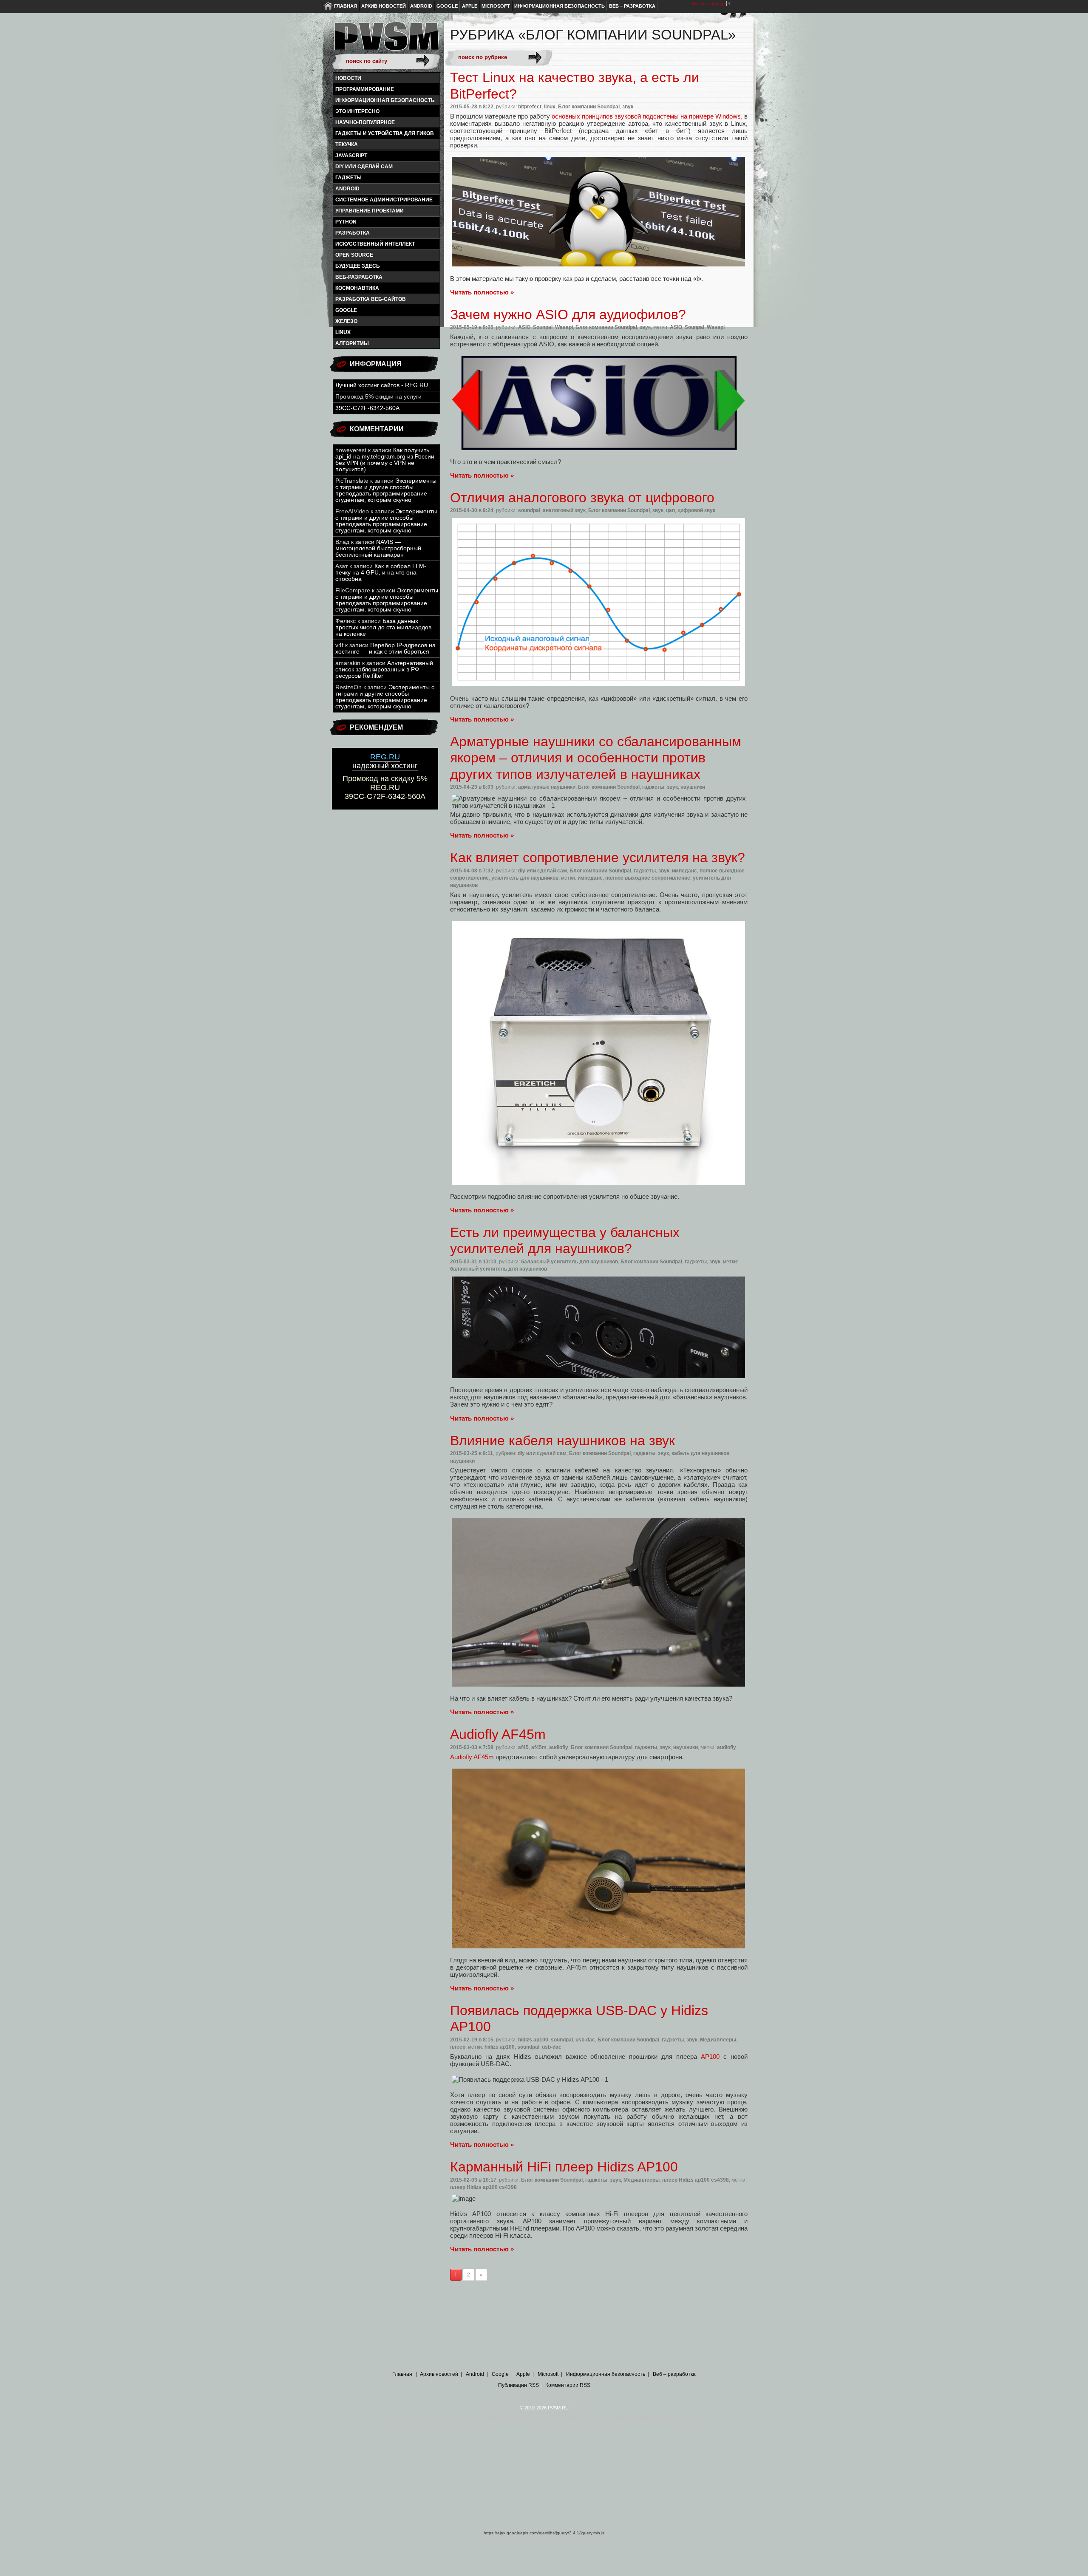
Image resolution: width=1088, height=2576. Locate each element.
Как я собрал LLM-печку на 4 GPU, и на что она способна (381, 573)
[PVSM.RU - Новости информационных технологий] (386, 40)
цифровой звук (696, 510)
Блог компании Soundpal (589, 107)
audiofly (559, 1747)
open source (354, 255)
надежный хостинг (385, 761)
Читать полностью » (482, 292)
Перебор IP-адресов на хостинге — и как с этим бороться (385, 648)
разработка (353, 233)
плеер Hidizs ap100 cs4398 (696, 2180)
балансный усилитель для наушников (569, 1262)
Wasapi (564, 327)
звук (628, 107)
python (346, 222)
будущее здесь (358, 266)
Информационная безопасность (560, 6)
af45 (523, 1747)
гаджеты (348, 178)
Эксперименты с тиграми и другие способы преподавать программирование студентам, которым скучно (386, 490)
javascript (351, 156)
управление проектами (370, 211)
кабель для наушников (700, 1453)
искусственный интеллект (375, 244)
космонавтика (357, 288)
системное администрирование (384, 200)
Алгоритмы (352, 343)
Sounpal (543, 327)
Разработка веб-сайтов (371, 299)
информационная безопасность (385, 100)
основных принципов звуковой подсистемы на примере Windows (646, 116)
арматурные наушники (547, 787)
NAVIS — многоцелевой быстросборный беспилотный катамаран (378, 548)
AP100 (710, 2057)
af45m (539, 1747)
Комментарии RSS (568, 2385)
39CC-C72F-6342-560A (367, 408)
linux (343, 332)
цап (670, 510)
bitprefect (530, 107)
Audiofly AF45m (472, 1757)
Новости (348, 78)
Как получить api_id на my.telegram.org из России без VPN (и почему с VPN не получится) (385, 460)
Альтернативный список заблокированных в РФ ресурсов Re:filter (384, 669)
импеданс (684, 871)
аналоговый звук (564, 510)
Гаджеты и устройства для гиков (385, 133)
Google (447, 6)
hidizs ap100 (533, 2040)
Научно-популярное (365, 122)
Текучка (347, 144)
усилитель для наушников (525, 878)
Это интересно (357, 111)
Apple (470, 6)
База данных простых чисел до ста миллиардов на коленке (383, 627)
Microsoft (496, 6)
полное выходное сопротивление (648, 878)
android (347, 189)
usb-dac (585, 2040)
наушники (693, 787)
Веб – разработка (632, 6)
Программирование (365, 89)
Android (421, 6)
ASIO (524, 327)
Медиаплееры (718, 2040)
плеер (458, 2047)
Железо (346, 321)
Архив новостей (384, 6)
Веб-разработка (359, 277)
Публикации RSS (518, 2385)
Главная (346, 6)
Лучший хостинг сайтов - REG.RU (382, 385)
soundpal (529, 510)
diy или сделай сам (364, 167)
